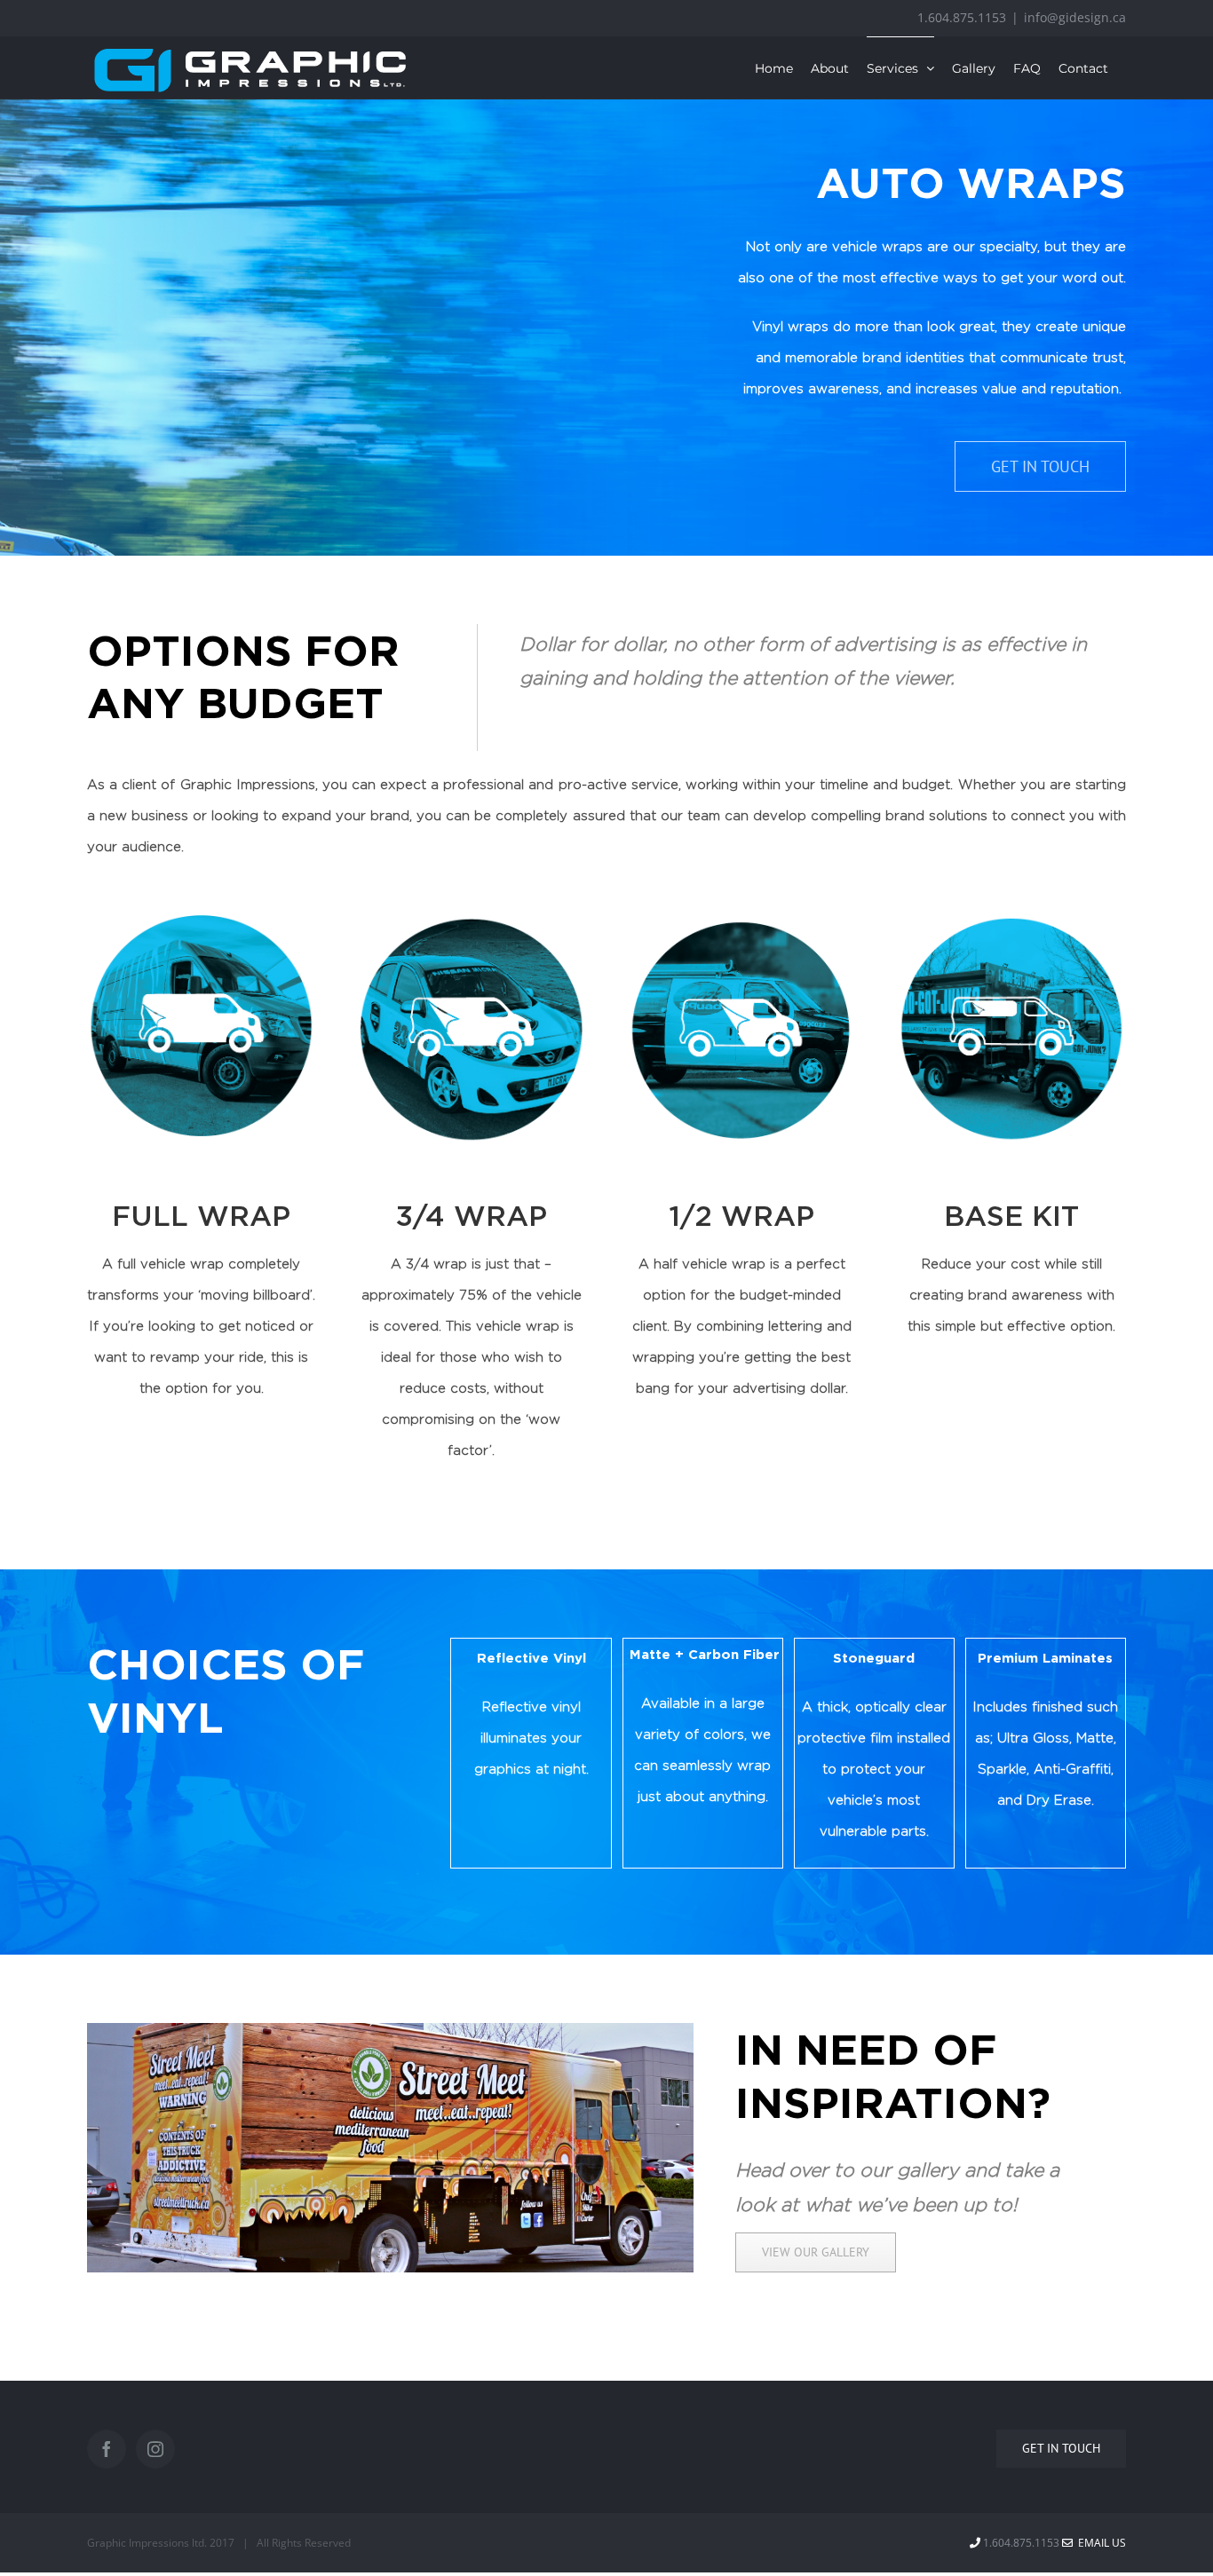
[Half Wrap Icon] (741, 921)
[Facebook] (107, 2449)
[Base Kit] (1012, 921)
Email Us (1099, 2543)
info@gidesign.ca (1075, 17)
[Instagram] (155, 2449)
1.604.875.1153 (962, 17)
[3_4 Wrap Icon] (471, 921)
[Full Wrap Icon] (201, 921)
